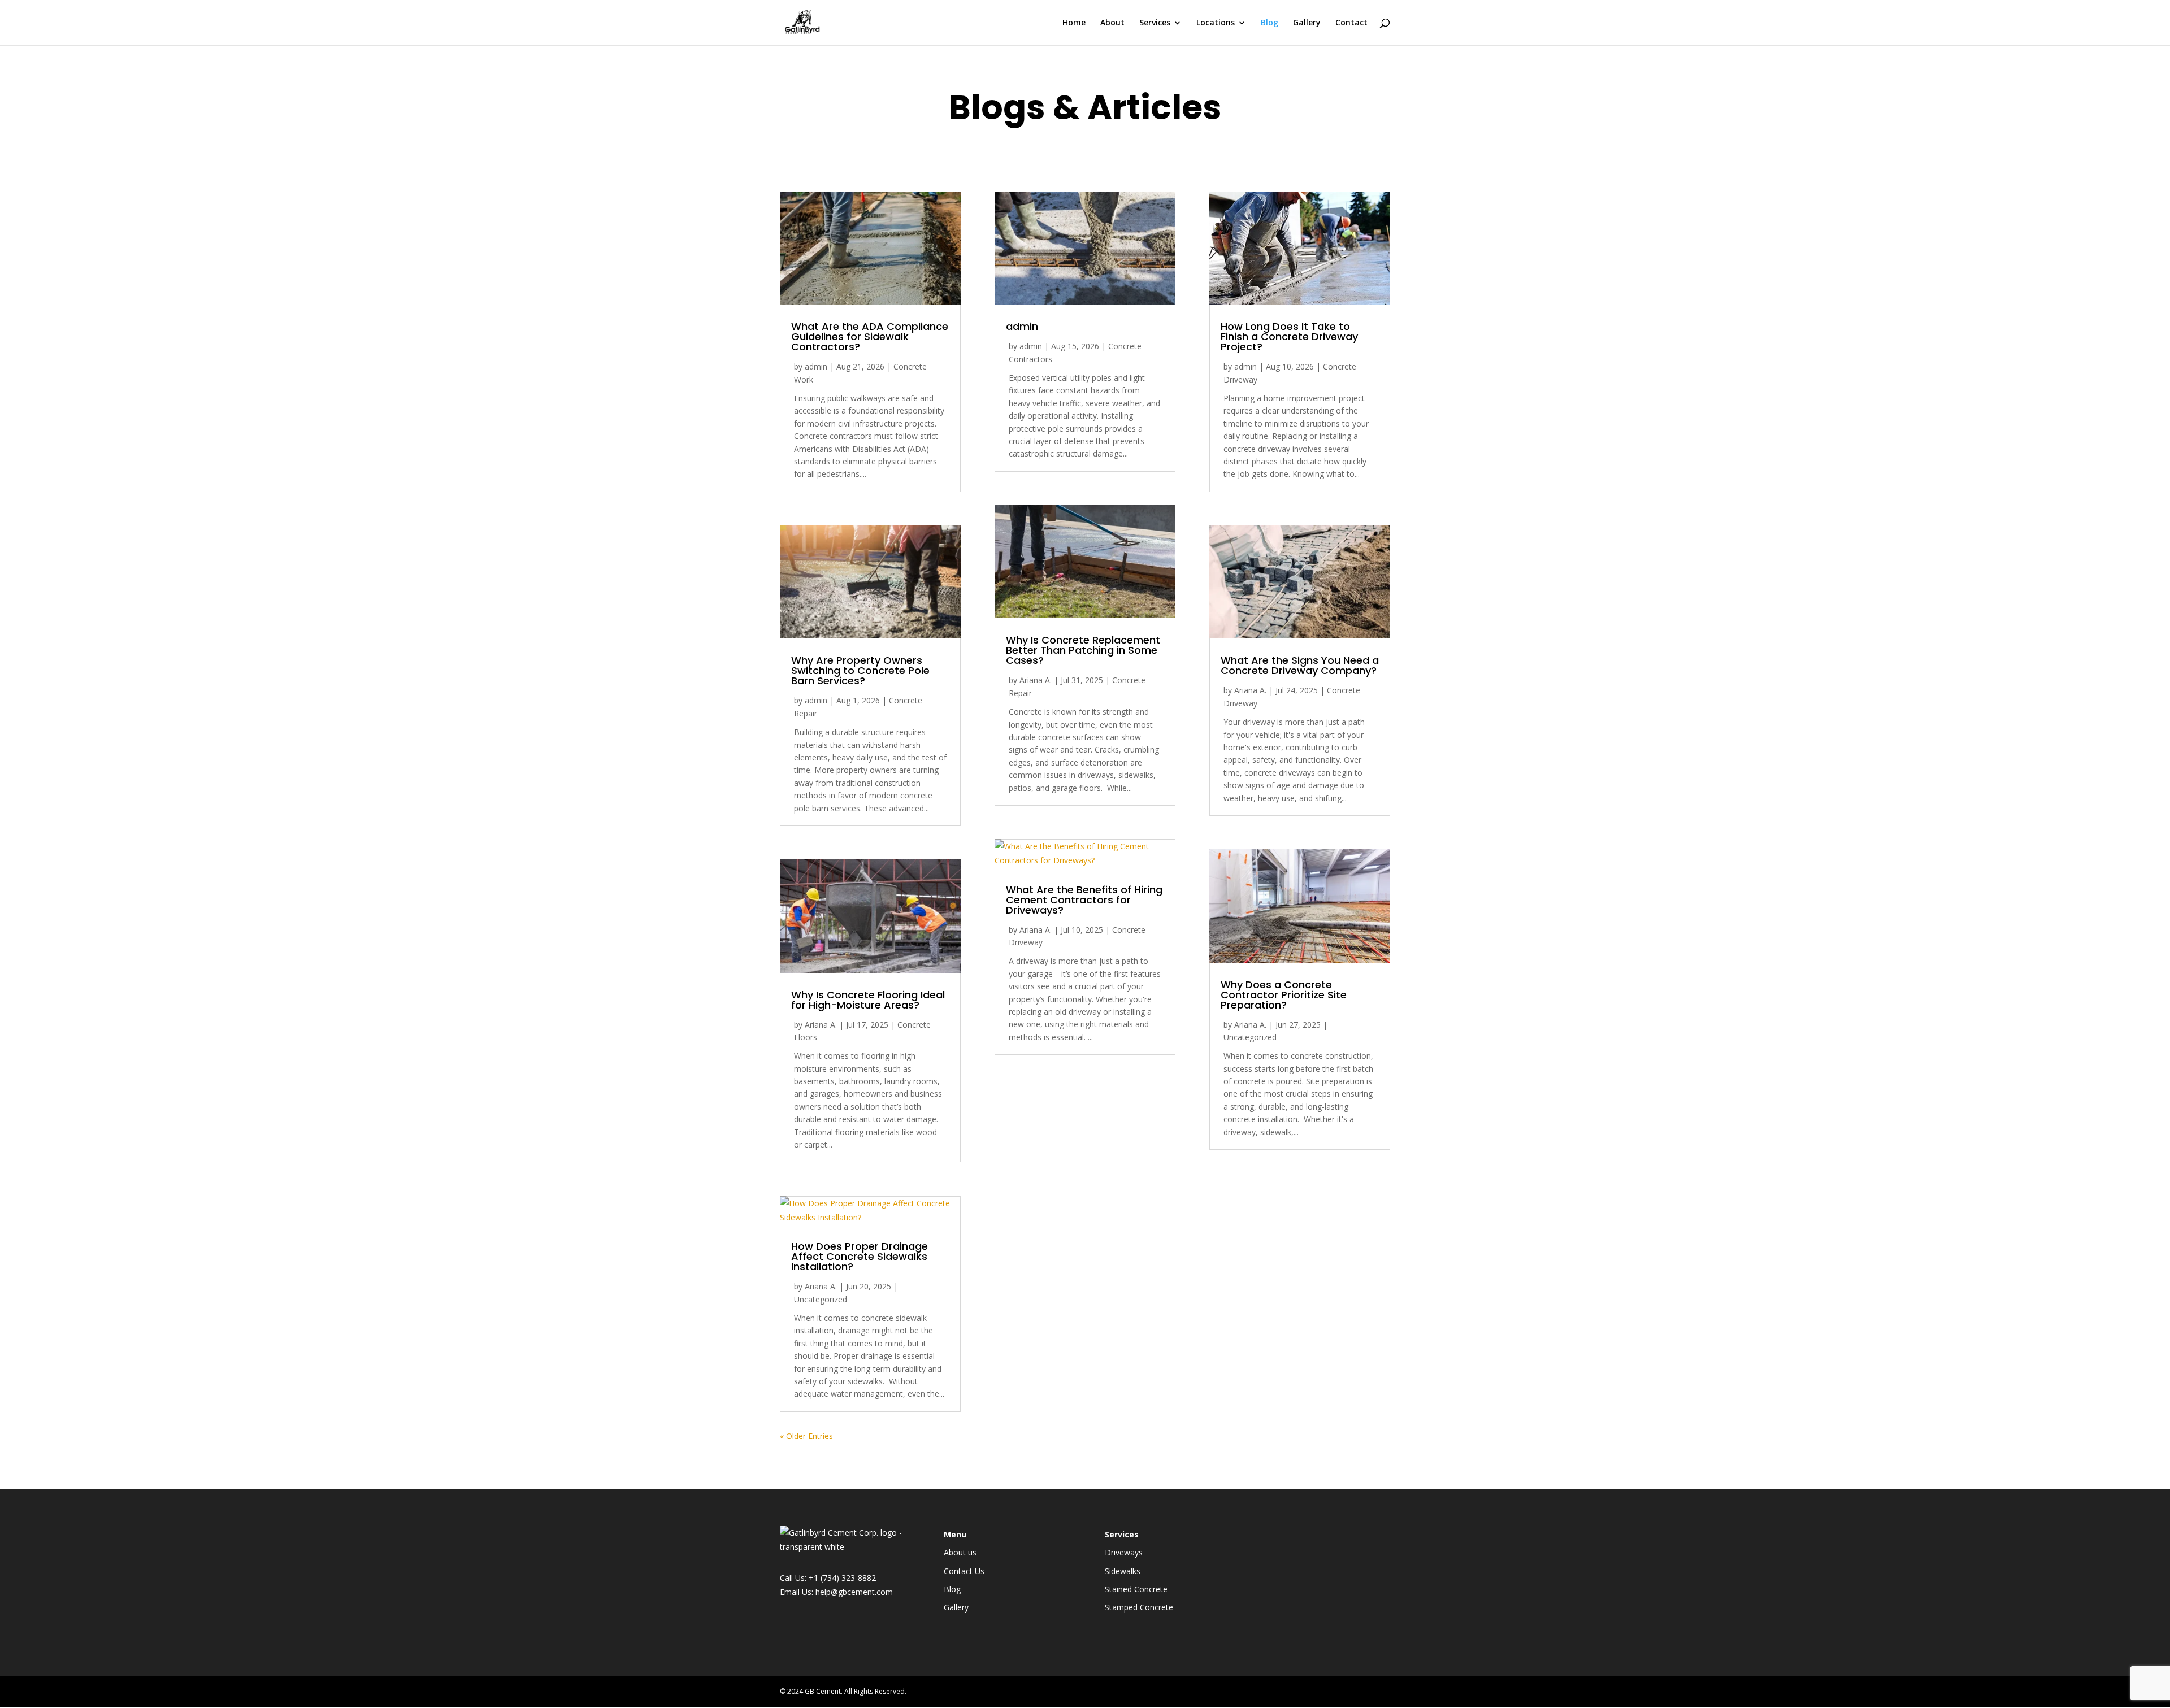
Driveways (1124, 1552)
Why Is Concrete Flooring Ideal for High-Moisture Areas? (868, 1000)
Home (1074, 23)
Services (1155, 23)
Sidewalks (1123, 1571)
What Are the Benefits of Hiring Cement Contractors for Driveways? (1084, 900)
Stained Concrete (1136, 1589)
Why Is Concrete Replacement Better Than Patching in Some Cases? (1083, 650)
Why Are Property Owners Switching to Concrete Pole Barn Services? (860, 670)
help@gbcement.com (854, 1592)
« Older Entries (806, 1436)
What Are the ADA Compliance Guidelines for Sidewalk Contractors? (870, 336)
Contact (1351, 23)
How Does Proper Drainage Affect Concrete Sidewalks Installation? (860, 1256)
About (1112, 23)
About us (960, 1552)
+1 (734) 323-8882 (842, 1578)
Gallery (1307, 23)
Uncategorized (821, 1299)
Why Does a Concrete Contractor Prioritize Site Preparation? (1284, 995)
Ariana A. (821, 1025)
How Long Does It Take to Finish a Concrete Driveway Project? (1289, 336)
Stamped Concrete (1139, 1607)
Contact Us (964, 1571)
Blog (1270, 23)
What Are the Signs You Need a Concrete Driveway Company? (1300, 665)
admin (816, 366)
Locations (1216, 23)
